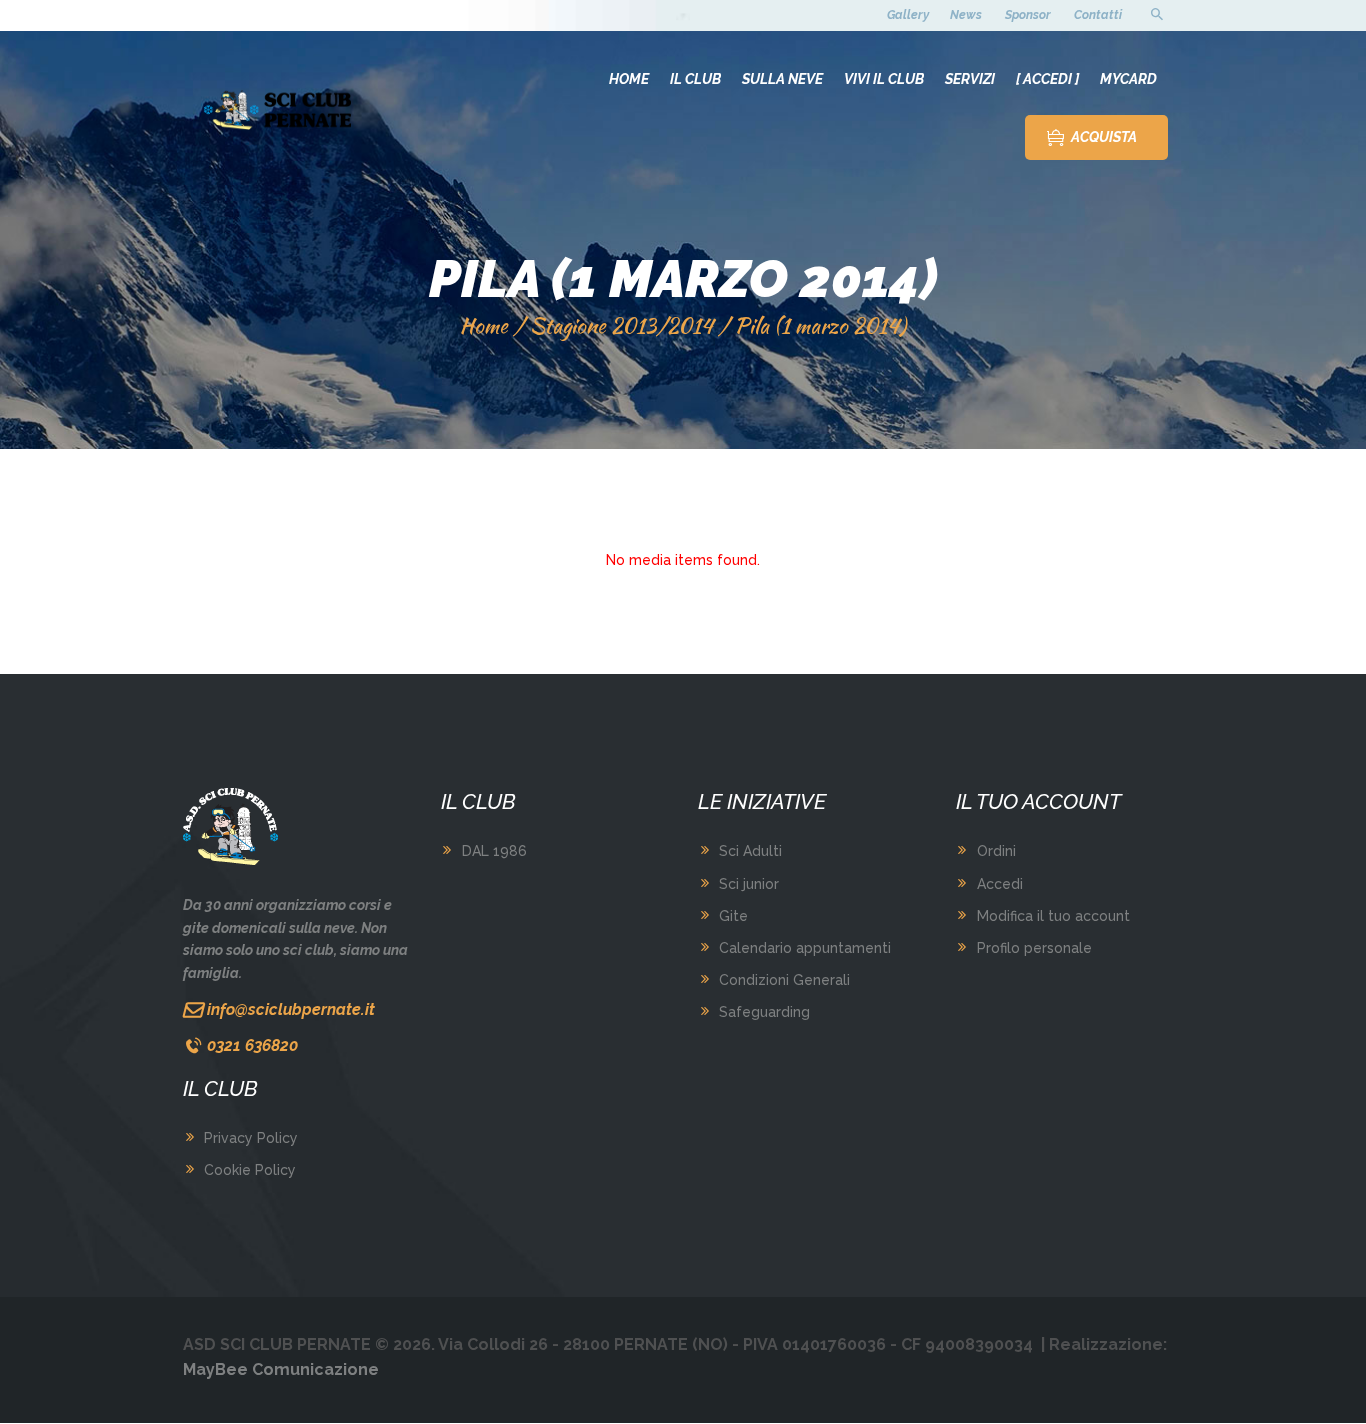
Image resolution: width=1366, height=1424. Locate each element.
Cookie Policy (250, 1170)
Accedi (1000, 884)
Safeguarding (764, 1012)
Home (484, 325)
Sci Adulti (750, 851)
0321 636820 (252, 1045)
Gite (733, 916)
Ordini (996, 851)
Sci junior (749, 884)
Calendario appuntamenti (805, 948)
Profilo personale (1034, 948)
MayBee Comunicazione (281, 1369)
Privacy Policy (251, 1138)
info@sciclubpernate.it (291, 1009)
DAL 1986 (494, 851)
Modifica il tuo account (1053, 916)
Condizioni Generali (784, 980)
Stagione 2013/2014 (621, 325)
